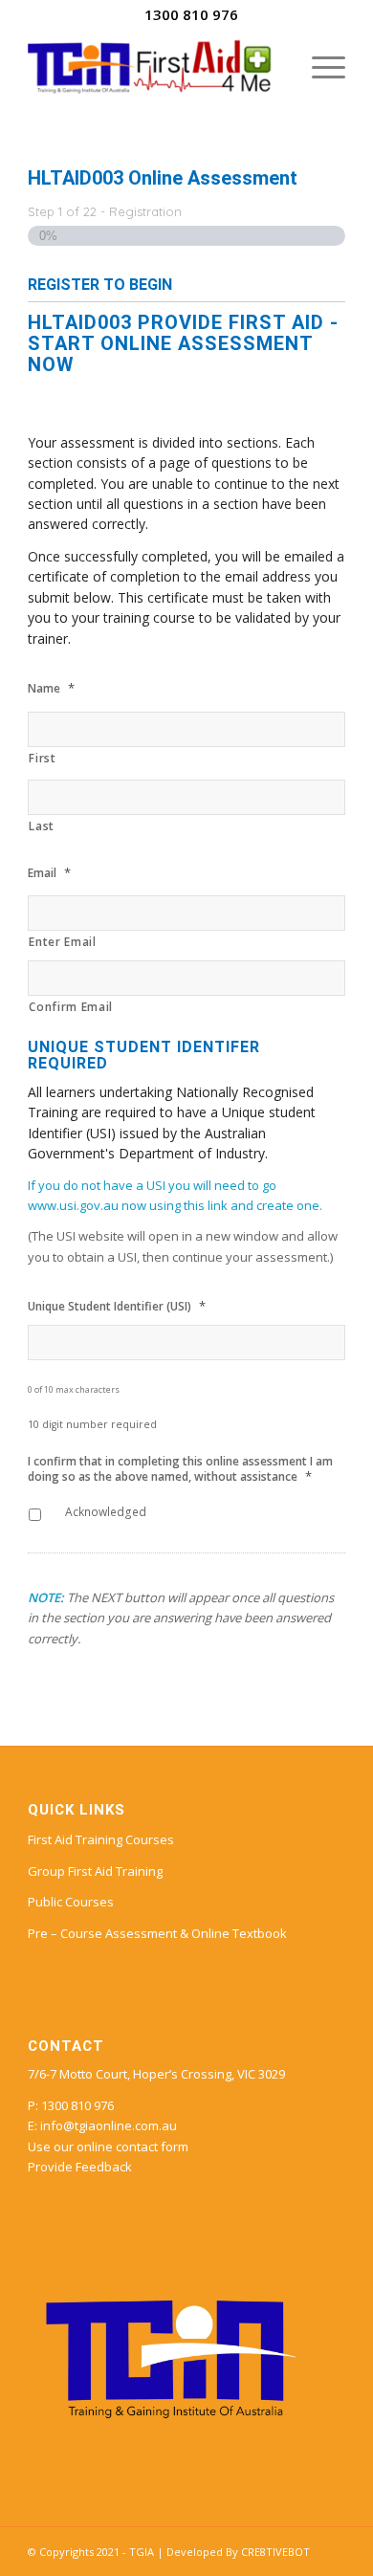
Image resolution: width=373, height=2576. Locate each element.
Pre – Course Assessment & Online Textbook (157, 1933)
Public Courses (71, 1902)
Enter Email (62, 942)
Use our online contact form (108, 2147)
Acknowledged (106, 1512)
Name (51, 688)
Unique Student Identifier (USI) (117, 1306)
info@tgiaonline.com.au (109, 2125)
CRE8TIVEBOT (275, 2552)
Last (42, 826)
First (42, 758)
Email (49, 873)
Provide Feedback (80, 2167)
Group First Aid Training (95, 1871)
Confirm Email (71, 1007)
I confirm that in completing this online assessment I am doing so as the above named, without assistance (180, 1469)
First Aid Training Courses (101, 1839)
